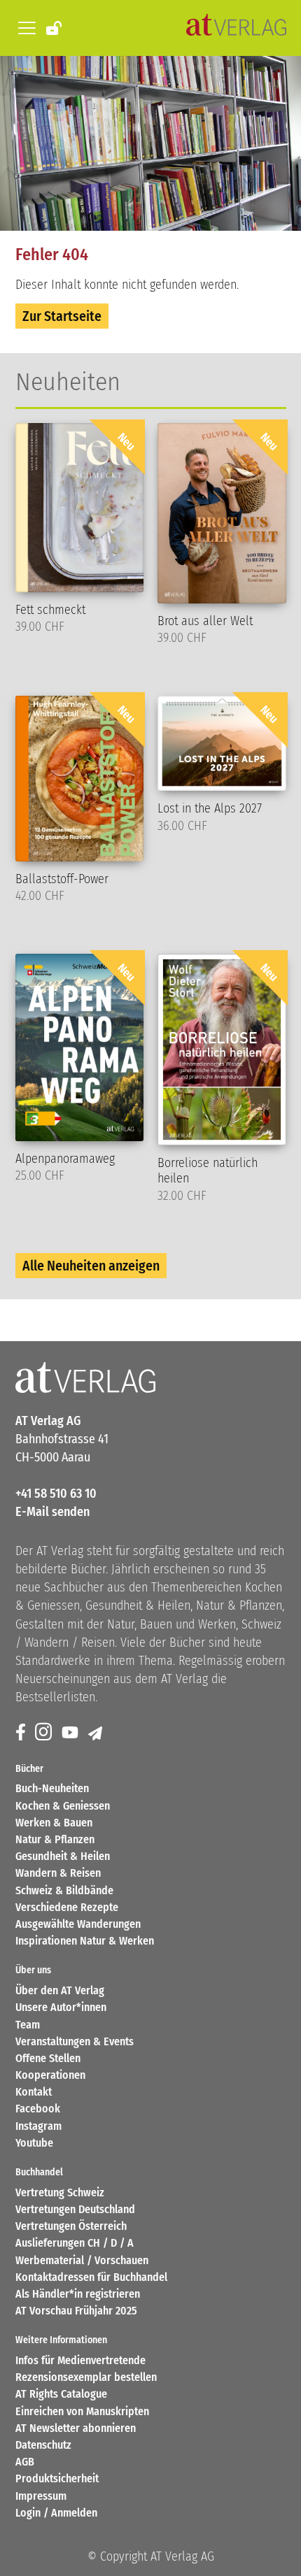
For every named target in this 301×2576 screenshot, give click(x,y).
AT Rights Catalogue (61, 2394)
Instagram (38, 2126)
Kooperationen (50, 2075)
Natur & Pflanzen (55, 1839)
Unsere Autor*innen (61, 2007)
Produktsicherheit (57, 2478)
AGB (25, 2462)
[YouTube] (71, 1733)
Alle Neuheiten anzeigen (91, 1266)
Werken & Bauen (54, 1823)
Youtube (34, 2143)
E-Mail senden (52, 1512)
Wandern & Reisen (58, 1873)
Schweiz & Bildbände (64, 1890)
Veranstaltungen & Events (75, 2041)
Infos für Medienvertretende (80, 2360)
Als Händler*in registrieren (78, 2294)
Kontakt (34, 2092)
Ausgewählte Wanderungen (78, 1924)
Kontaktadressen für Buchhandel (91, 2277)
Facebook (38, 2109)
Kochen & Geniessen (63, 1806)
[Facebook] (22, 1733)
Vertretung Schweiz (60, 2192)
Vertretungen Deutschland (75, 2209)
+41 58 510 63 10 (56, 1494)
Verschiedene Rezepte (67, 1907)
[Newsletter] (96, 1733)
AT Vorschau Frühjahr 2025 (76, 2311)
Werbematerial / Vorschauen (82, 2260)
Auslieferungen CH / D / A (75, 2243)
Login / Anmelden (56, 2513)
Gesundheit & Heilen (63, 1856)
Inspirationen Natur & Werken (85, 1941)
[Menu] (24, 28)
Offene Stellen (48, 2058)
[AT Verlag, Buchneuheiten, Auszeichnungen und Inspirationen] (236, 28)
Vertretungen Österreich (71, 2226)
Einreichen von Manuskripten (82, 2411)
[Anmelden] (55, 27)
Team (28, 2025)
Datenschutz (43, 2445)
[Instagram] (45, 1733)
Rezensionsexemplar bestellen (86, 2377)
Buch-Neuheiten (52, 1788)
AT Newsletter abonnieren (76, 2428)
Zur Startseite (62, 316)
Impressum (41, 2496)
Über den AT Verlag (60, 1990)
